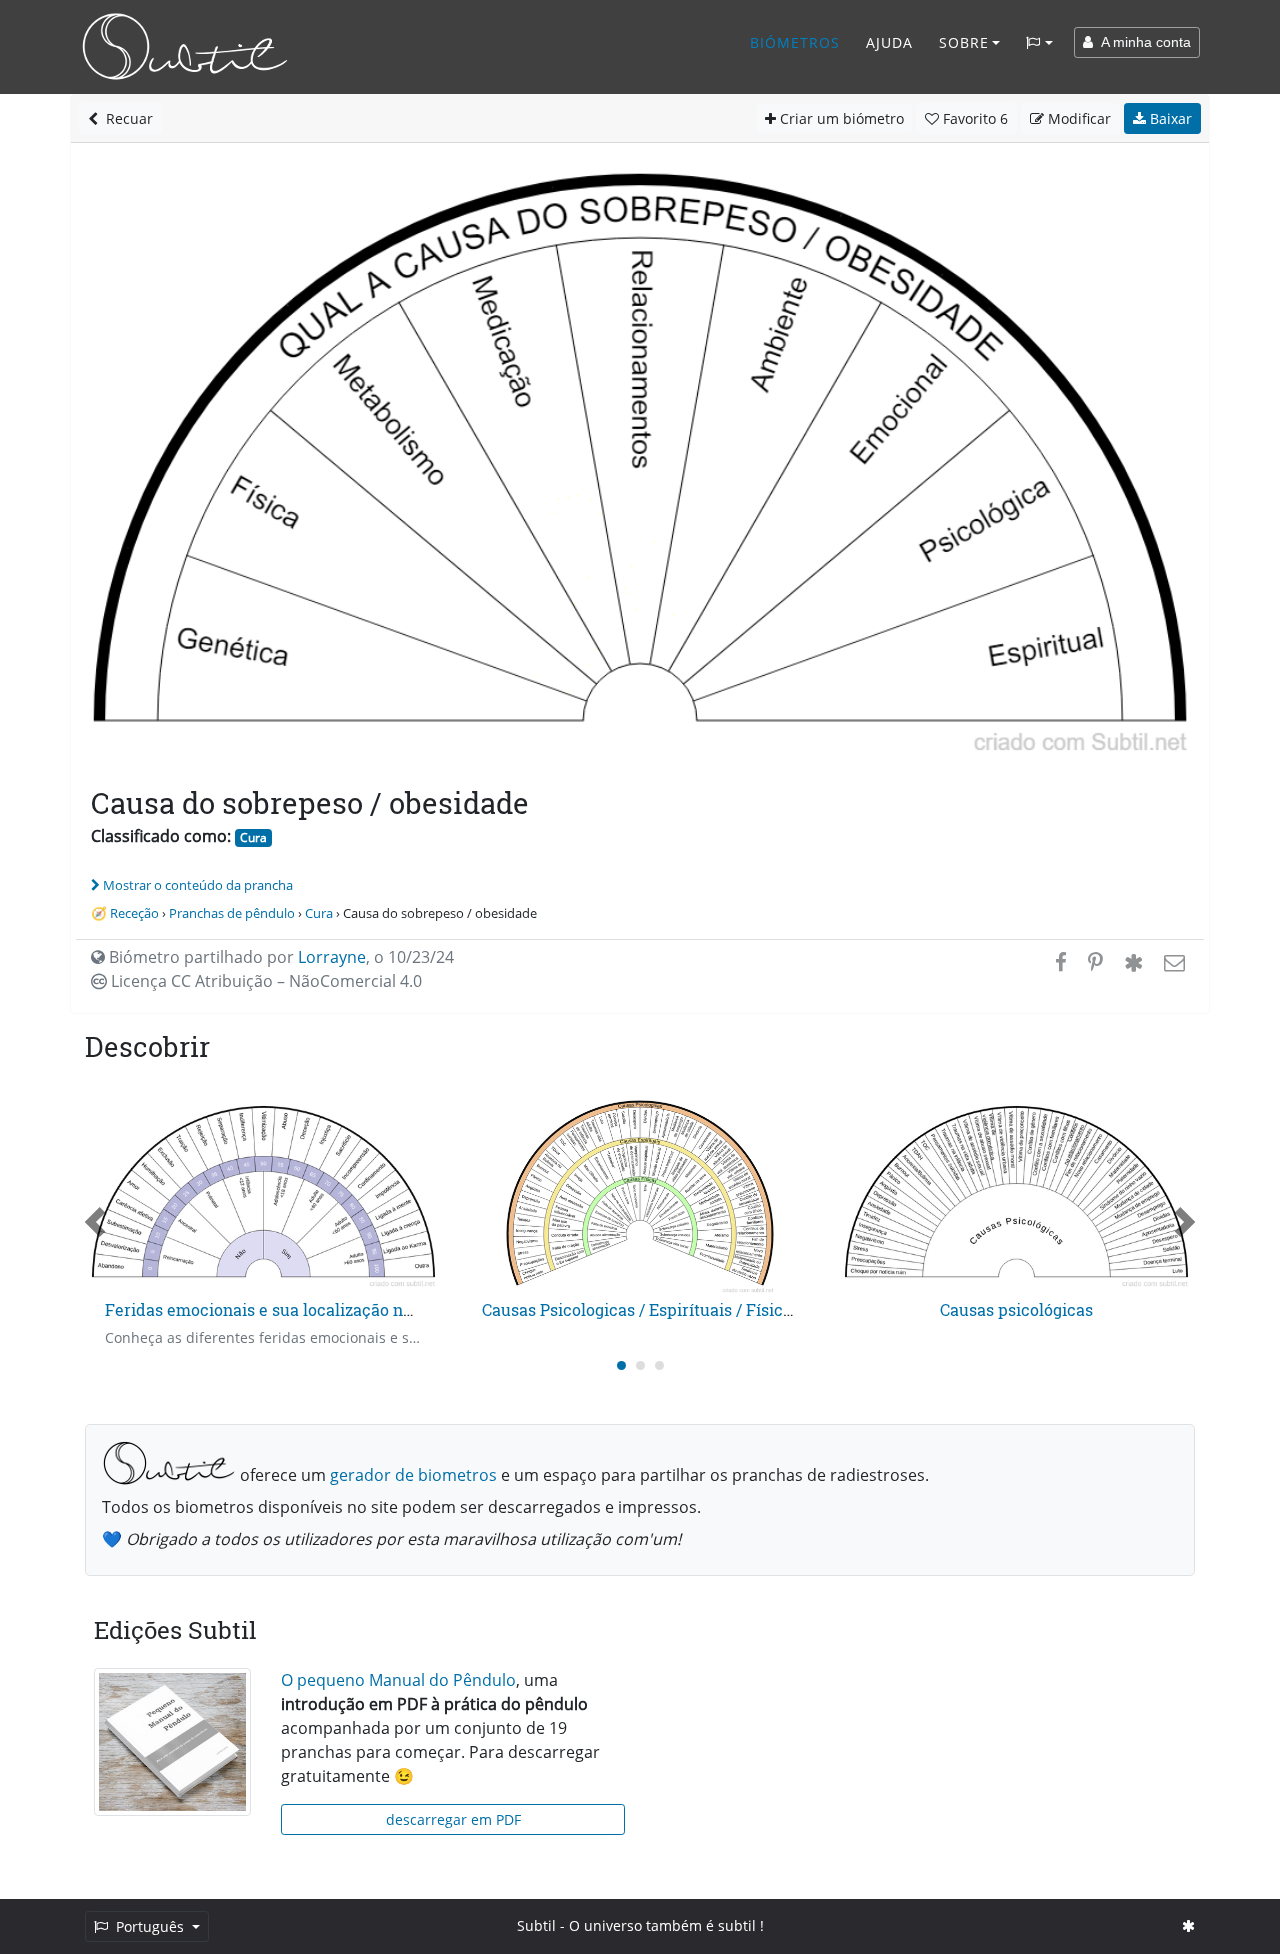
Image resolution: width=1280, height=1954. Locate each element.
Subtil (536, 1925)
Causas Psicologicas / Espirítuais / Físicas (641, 1309)
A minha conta (1142, 42)
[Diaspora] (1133, 962)
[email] (1172, 962)
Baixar (1169, 118)
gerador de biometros (413, 1475)
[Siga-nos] (1188, 1925)
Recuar (125, 118)
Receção (134, 913)
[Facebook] (1061, 962)
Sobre (964, 42)
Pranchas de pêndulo (232, 913)
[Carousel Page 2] (640, 1365)
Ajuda (889, 42)
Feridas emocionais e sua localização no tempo (285, 1309)
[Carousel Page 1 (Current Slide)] (621, 1365)
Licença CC (264, 981)
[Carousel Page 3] (659, 1365)
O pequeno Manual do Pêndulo (398, 1680)
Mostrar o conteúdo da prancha (198, 885)
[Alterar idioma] (1039, 43)
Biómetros (795, 42)
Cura (253, 837)
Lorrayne (332, 957)
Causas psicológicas (1016, 1309)
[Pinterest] (1095, 962)
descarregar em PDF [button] (453, 1819)
